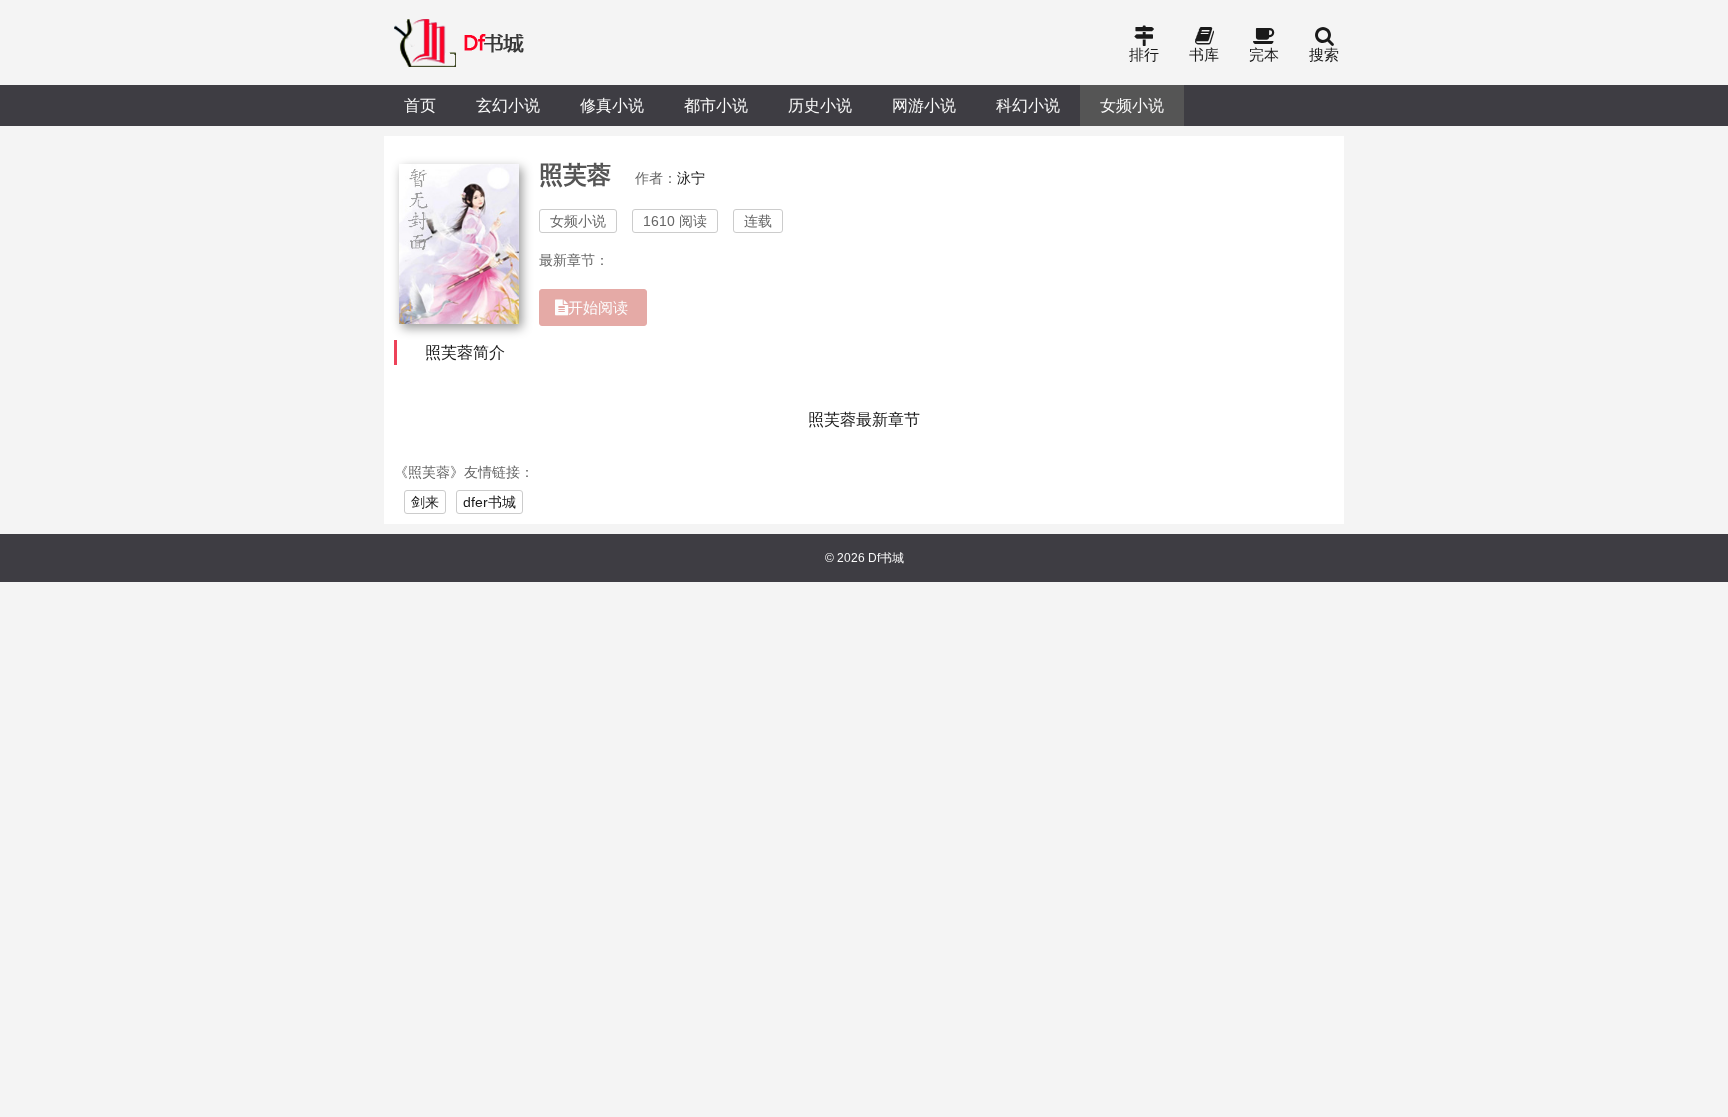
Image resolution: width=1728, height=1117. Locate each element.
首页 (420, 105)
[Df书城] (460, 42)
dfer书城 (489, 502)
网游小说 (924, 105)
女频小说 (1132, 105)
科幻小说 (1028, 105)
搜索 (1324, 54)
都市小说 (716, 105)
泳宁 (691, 178)
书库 (1204, 54)
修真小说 (612, 105)
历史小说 (820, 105)
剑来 (425, 502)
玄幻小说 (508, 105)
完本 (1264, 54)
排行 (1144, 54)
